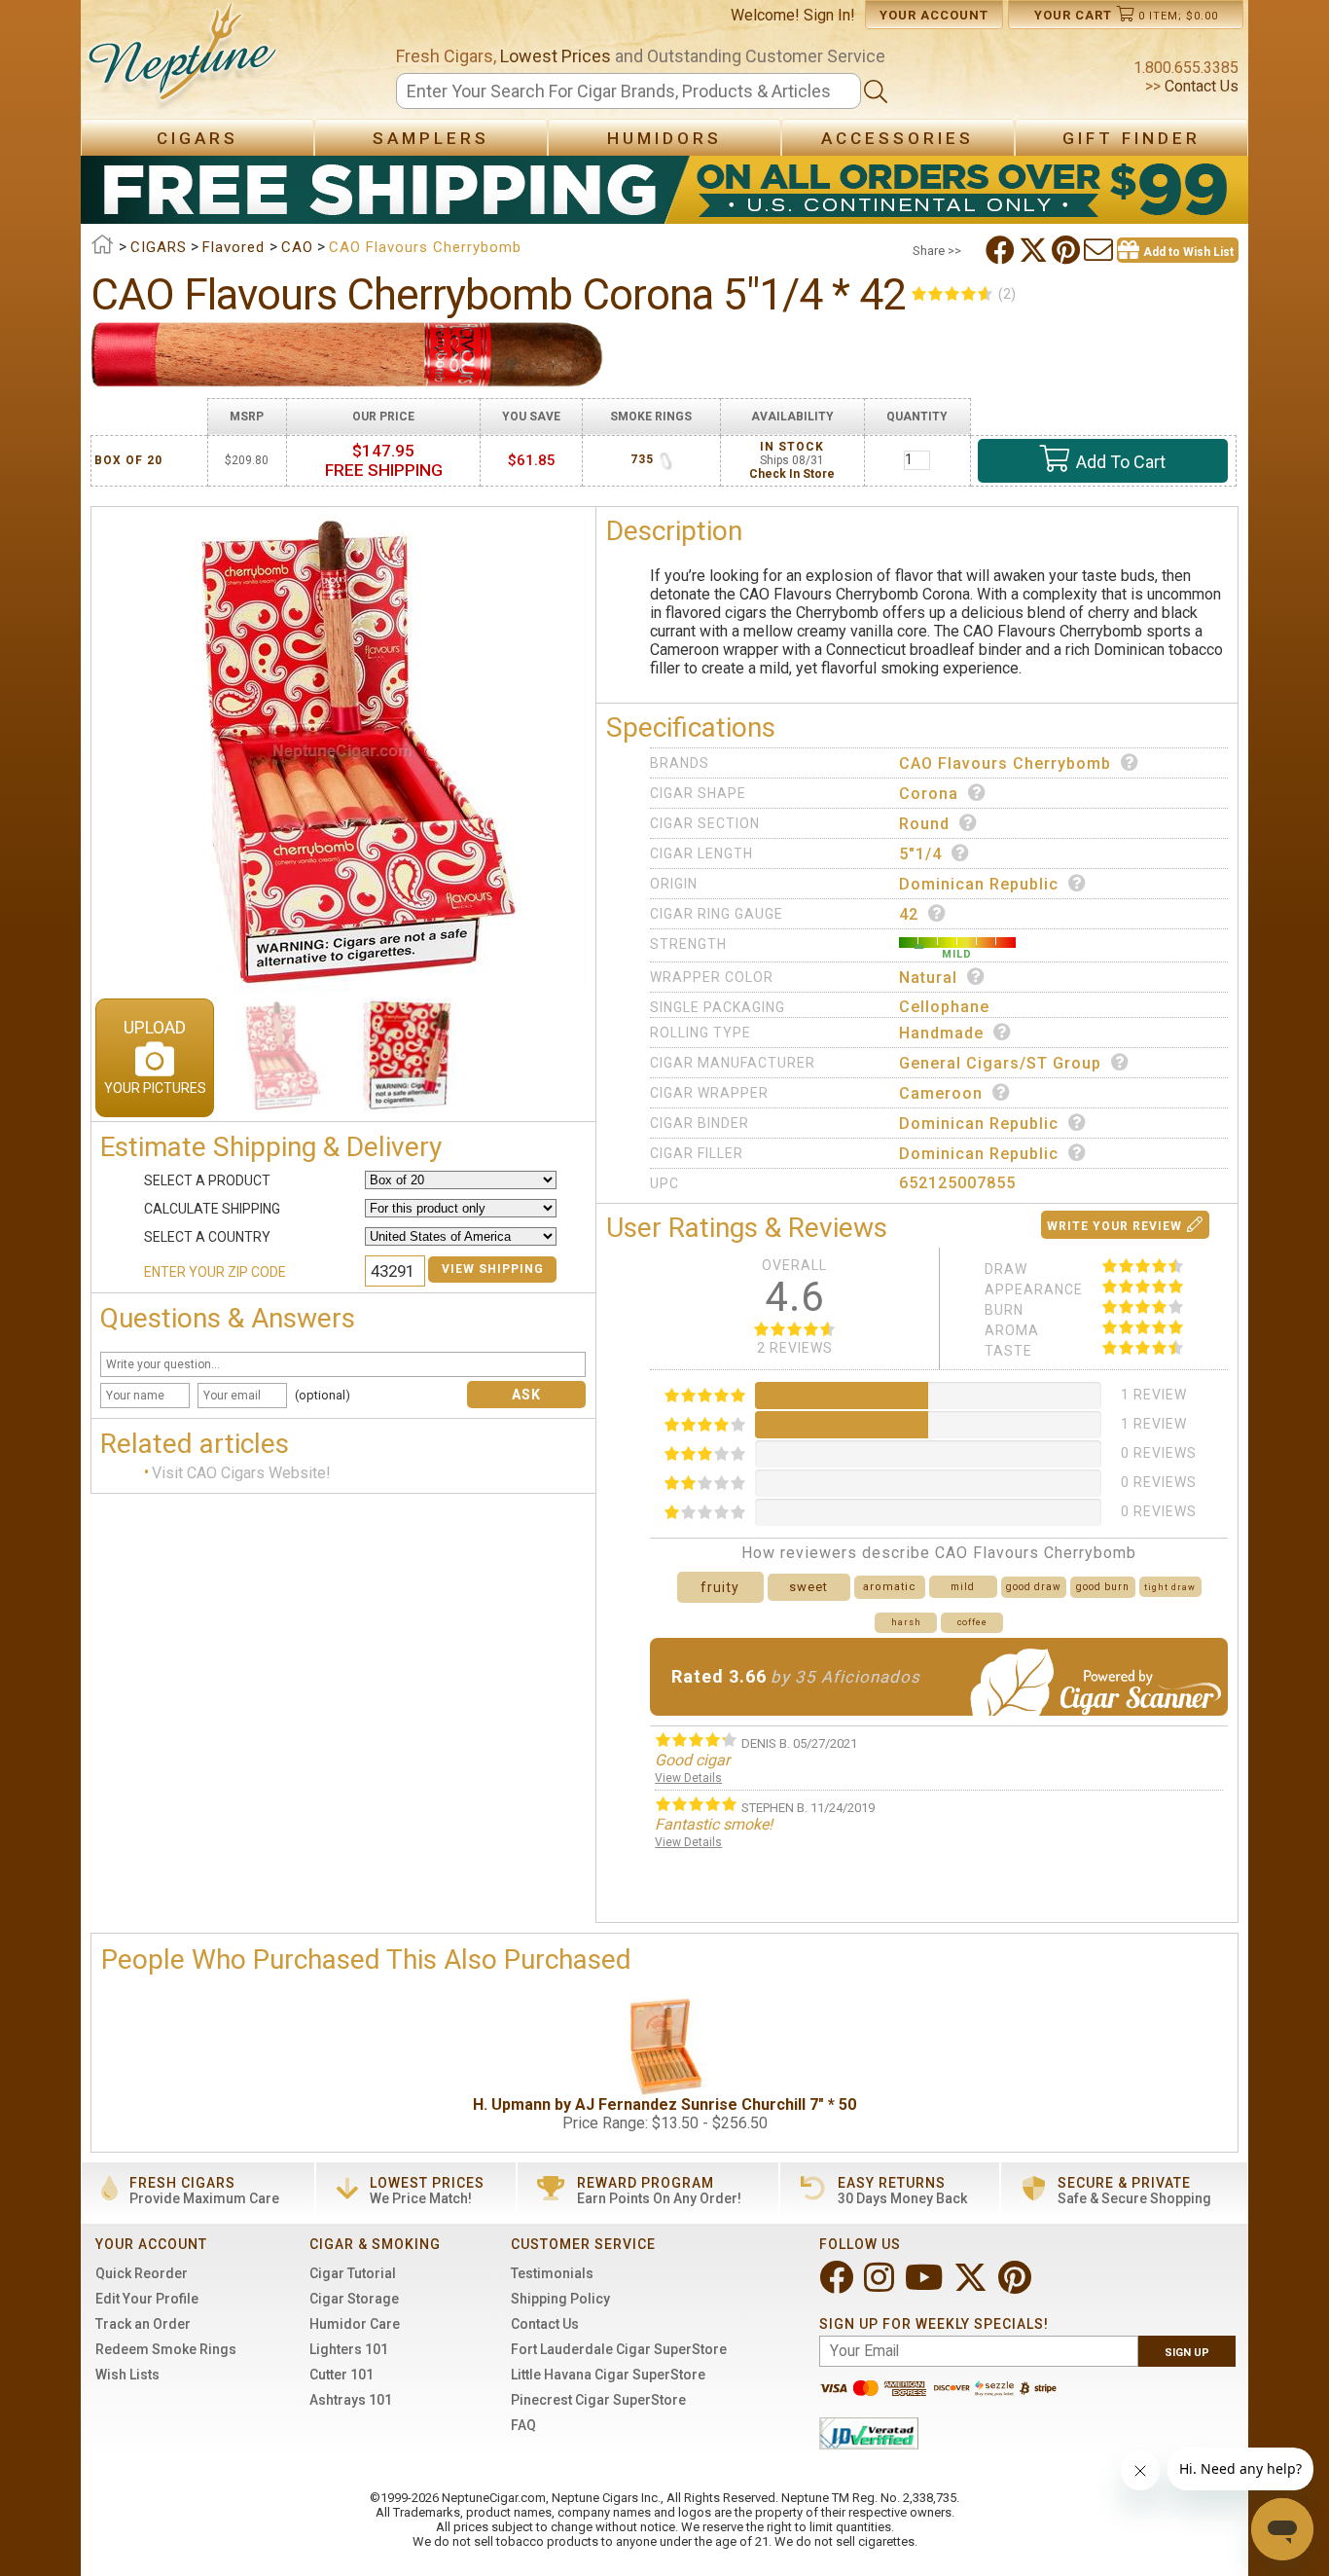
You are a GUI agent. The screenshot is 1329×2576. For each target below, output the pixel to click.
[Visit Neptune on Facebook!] (838, 2286)
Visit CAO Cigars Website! (241, 1474)
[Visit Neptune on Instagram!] (881, 2286)
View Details (688, 1778)
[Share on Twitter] (1035, 250)
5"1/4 (920, 854)
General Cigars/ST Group (1000, 1063)
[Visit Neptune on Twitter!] (972, 2286)
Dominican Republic (979, 884)
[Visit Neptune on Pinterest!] (1017, 2286)
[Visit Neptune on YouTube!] (926, 2286)
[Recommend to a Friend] (1100, 250)
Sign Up (1187, 2353)
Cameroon (941, 1093)
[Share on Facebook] (1002, 250)
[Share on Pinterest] (1068, 250)
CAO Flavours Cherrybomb (1005, 763)
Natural (928, 978)
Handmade (941, 1033)
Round (924, 824)
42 (909, 914)
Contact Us (1200, 86)
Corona (929, 794)
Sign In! (829, 15)
